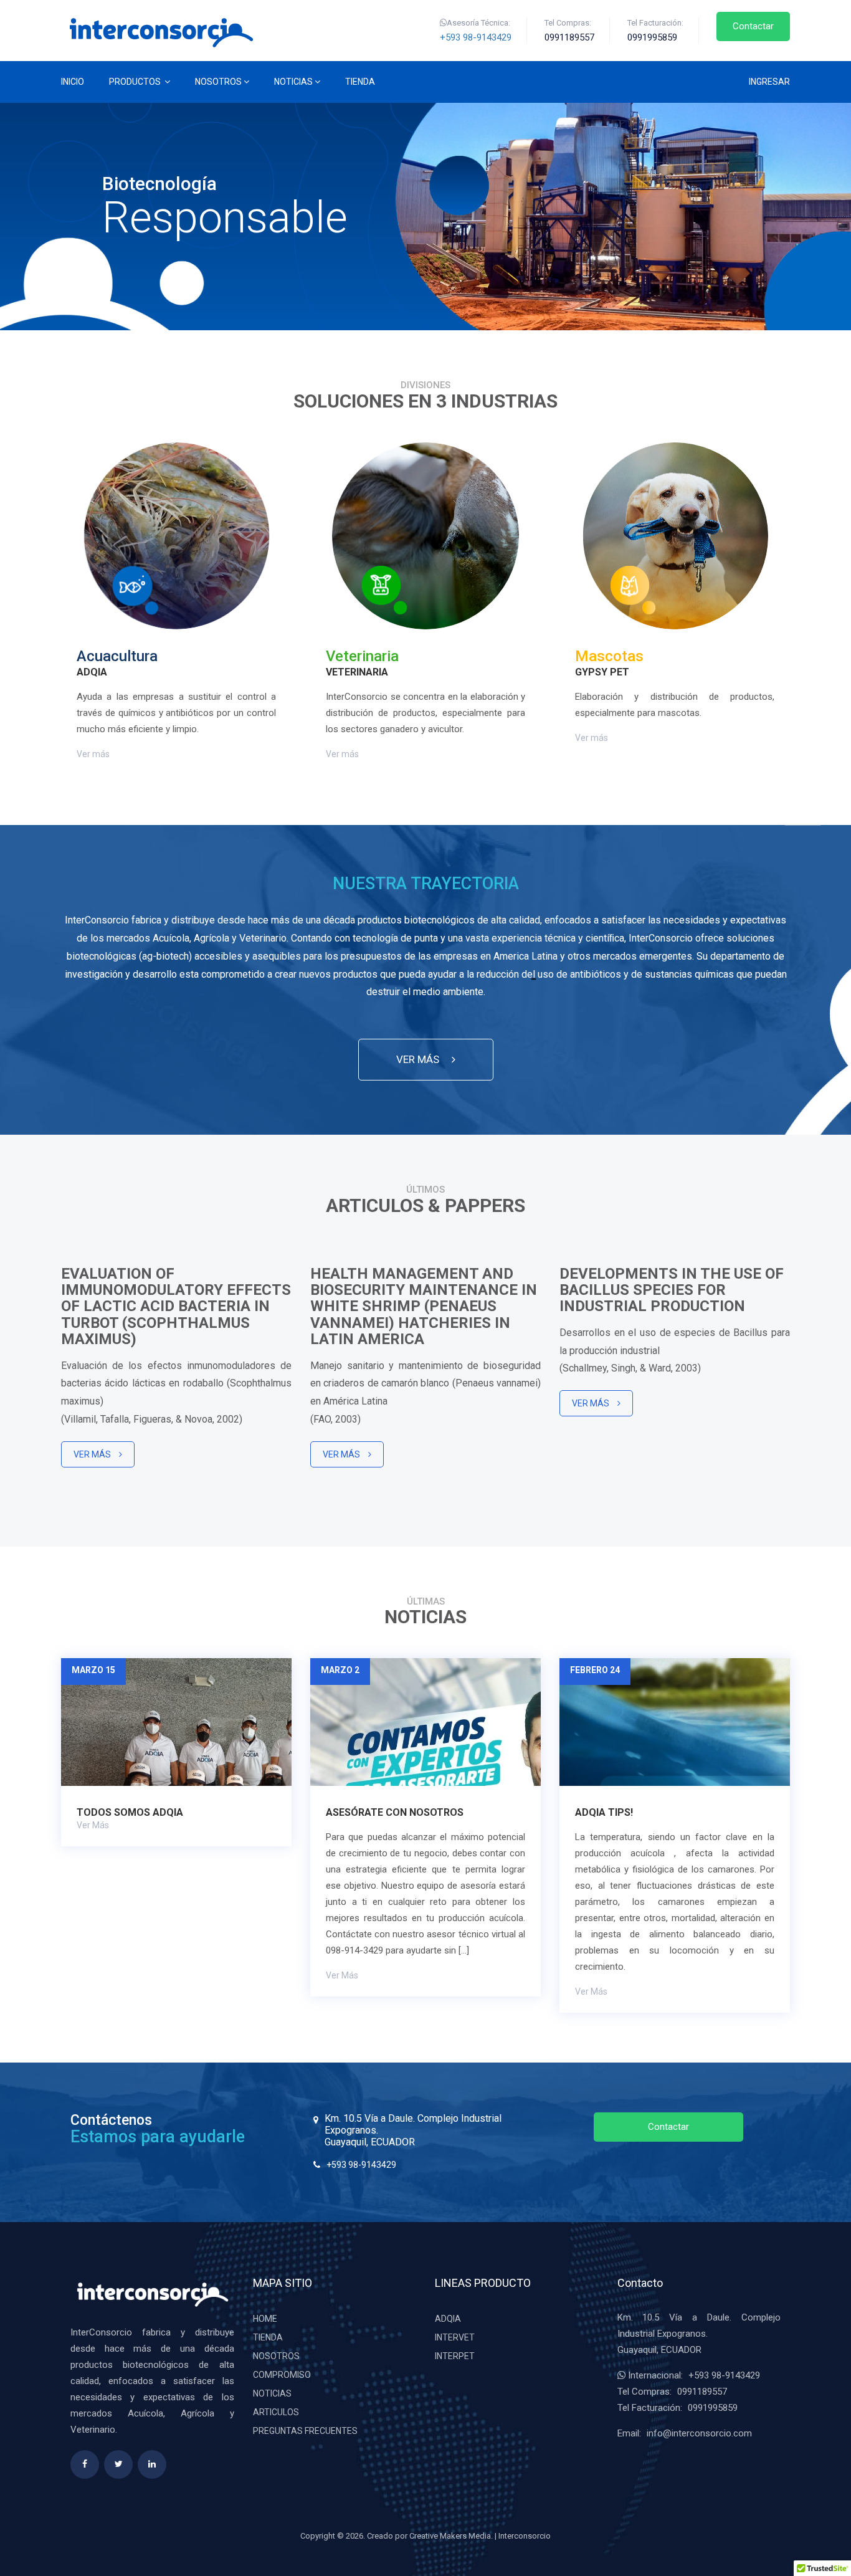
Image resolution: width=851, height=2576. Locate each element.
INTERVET (455, 2337)
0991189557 (702, 2392)
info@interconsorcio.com (699, 2433)
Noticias (272, 2393)
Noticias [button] (293, 82)
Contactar (753, 26)
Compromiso (282, 2375)
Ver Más (93, 1454)
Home (265, 2319)
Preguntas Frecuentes (305, 2431)
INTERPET (455, 2356)
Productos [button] (136, 82)
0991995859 (713, 2408)
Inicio (73, 82)
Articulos (276, 2412)
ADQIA (448, 2319)
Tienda (360, 82)
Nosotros (276, 2356)
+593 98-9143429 (476, 37)
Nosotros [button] (218, 82)
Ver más (93, 754)
